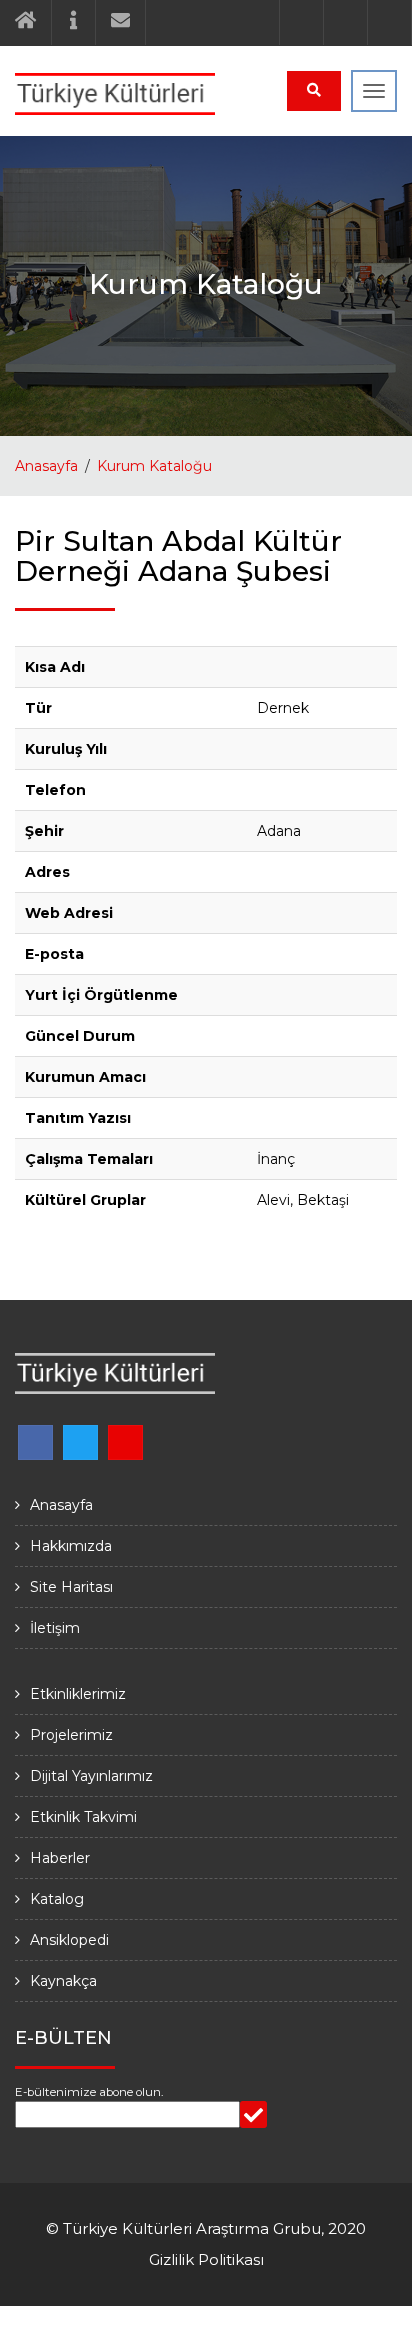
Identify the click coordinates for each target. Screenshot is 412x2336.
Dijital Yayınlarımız (91, 1776)
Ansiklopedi (69, 1940)
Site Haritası (71, 1587)
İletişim (55, 1628)
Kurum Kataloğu (154, 466)
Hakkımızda (71, 1546)
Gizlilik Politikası (206, 2259)
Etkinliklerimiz (78, 1694)
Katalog (57, 1899)
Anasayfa (46, 466)
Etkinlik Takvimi (83, 1817)
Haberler (60, 1858)
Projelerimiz (71, 1735)
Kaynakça (63, 1981)
